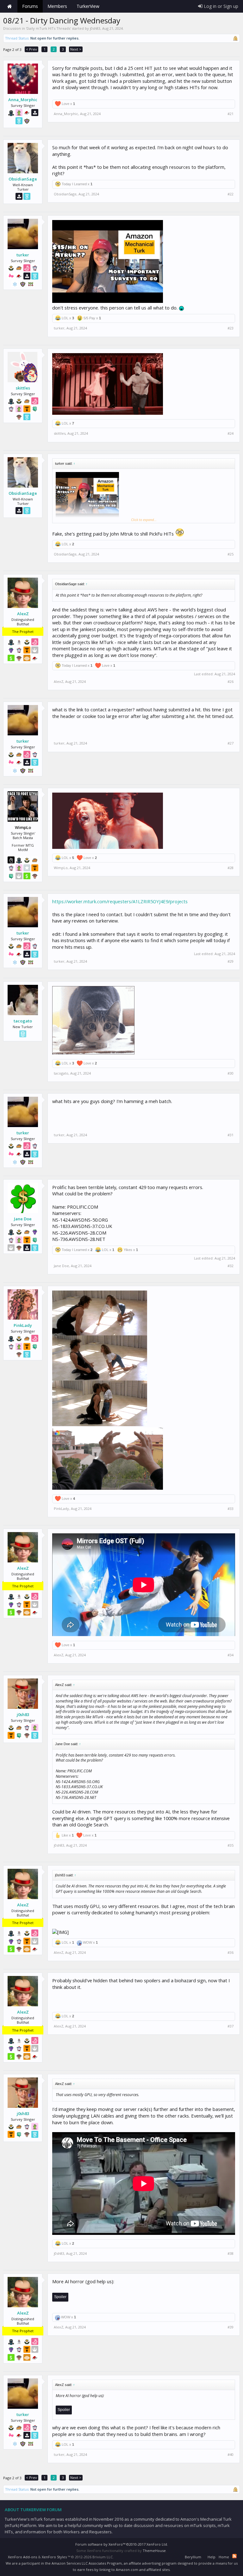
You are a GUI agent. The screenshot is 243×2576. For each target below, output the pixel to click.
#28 (231, 868)
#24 (231, 433)
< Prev (31, 49)
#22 (231, 194)
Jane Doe (23, 1219)
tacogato (23, 1021)
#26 (231, 682)
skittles (23, 388)
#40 (231, 2455)
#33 (231, 1509)
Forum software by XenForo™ (122, 2544)
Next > (76, 49)
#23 (231, 328)
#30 (231, 1073)
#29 (231, 961)
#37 (231, 2026)
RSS (234, 2556)
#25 (231, 554)
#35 (231, 1845)
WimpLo (61, 868)
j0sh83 (95, 28)
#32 (231, 1266)
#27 (231, 743)
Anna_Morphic (23, 100)
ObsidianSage (23, 179)
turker (23, 255)
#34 (231, 1655)
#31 (231, 1135)
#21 (231, 114)
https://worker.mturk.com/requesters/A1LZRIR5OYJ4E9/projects (120, 901)
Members (57, 6)
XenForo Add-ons (22, 2557)
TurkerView (88, 6)
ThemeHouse (154, 2551)
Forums (30, 6)
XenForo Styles (54, 2557)
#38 (231, 2254)
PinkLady (23, 1325)
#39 (231, 2327)
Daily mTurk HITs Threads (48, 28)
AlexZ (23, 614)
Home (9, 6)
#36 (231, 1953)
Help (212, 2557)
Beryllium (193, 2557)
